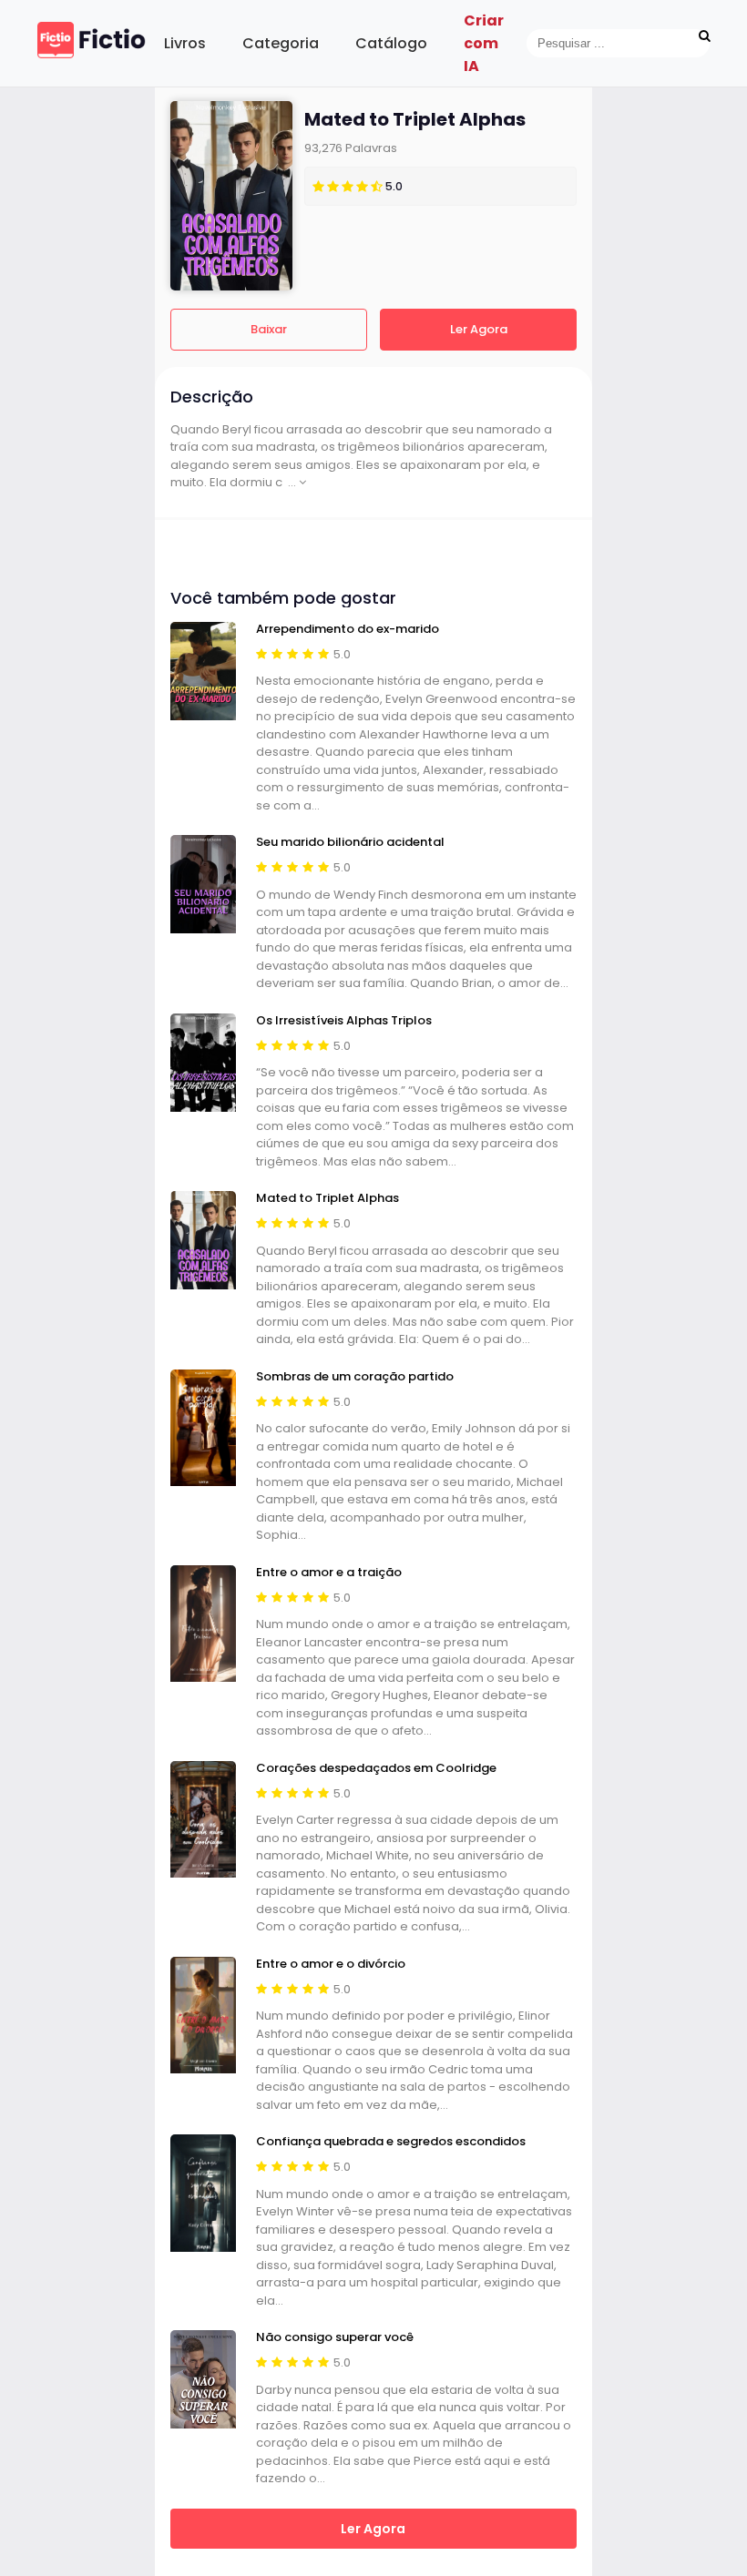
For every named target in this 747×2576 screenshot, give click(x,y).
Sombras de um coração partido (355, 1377)
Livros (185, 43)
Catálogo (391, 43)
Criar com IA (484, 43)
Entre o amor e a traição (329, 1573)
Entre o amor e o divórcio (331, 1964)
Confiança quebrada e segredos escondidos (391, 2142)
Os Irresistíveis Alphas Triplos (344, 1021)
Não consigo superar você (335, 2337)
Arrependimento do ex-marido (348, 629)
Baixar (269, 329)
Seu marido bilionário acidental (350, 842)
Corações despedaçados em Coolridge (376, 1768)
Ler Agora (479, 329)
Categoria (281, 43)
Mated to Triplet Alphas (327, 1198)
